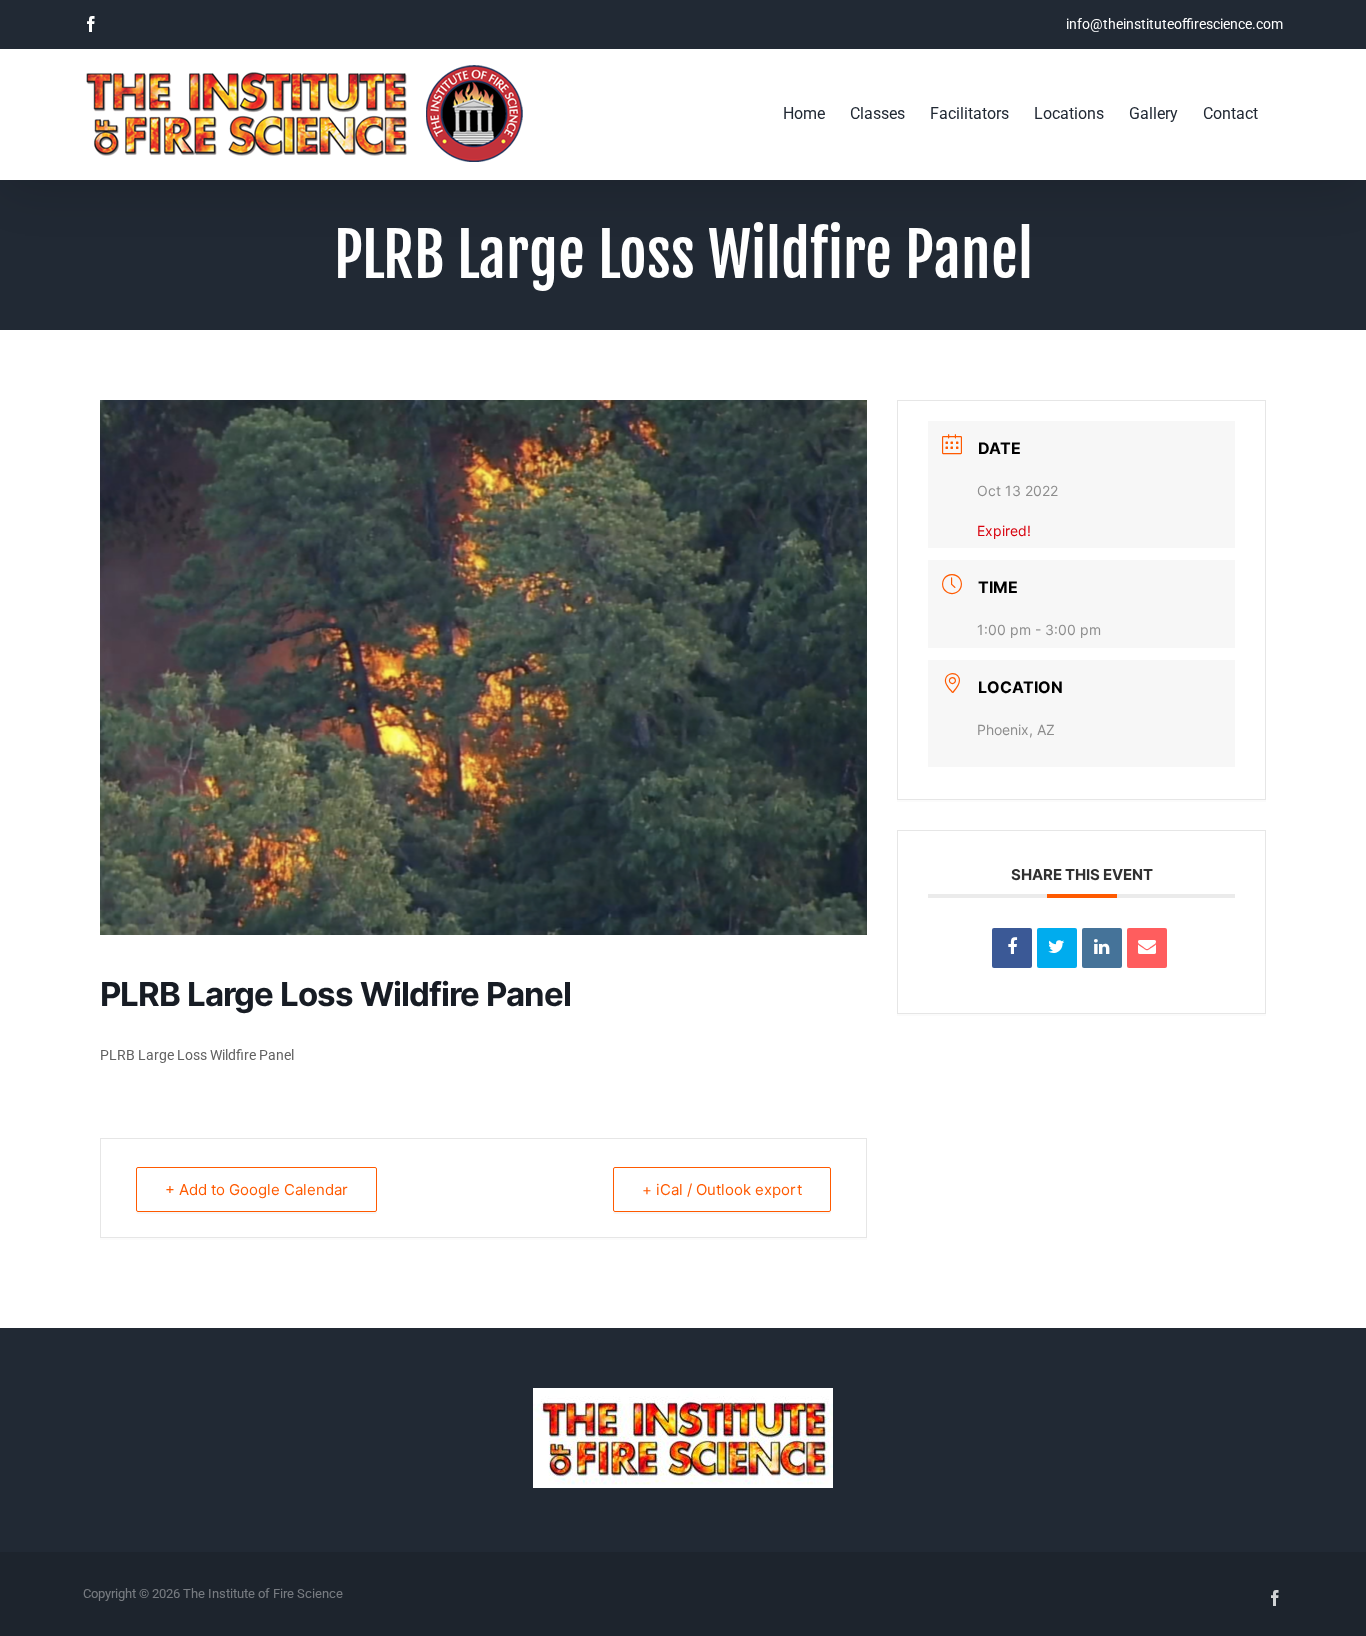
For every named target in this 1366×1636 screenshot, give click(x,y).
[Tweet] (1057, 948)
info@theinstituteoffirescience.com (1174, 24)
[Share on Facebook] (1012, 948)
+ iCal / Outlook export (722, 1189)
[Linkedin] (1102, 948)
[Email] (1147, 948)
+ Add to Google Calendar (256, 1189)
